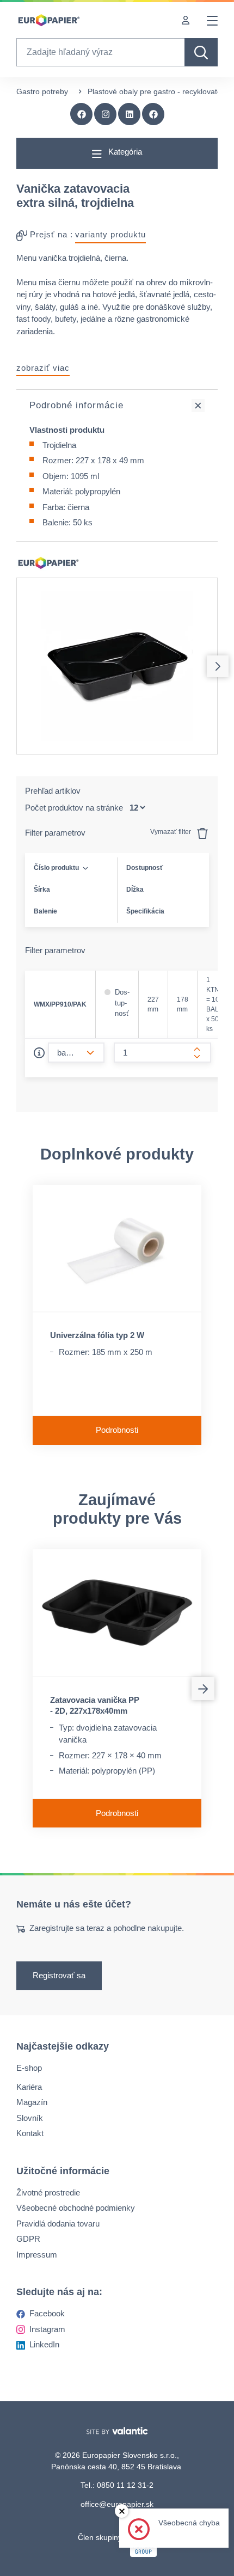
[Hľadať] (201, 52)
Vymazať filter (171, 832)
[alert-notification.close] (122, 2511)
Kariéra (29, 2087)
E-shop (29, 2068)
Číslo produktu (56, 868)
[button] (153, 114)
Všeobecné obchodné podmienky (76, 2208)
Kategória (124, 152)
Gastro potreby (42, 91)
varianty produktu (110, 234)
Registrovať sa (59, 1976)
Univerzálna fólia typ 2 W (97, 1335)
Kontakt (30, 2133)
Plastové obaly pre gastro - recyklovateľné (160, 91)
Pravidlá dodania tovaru (58, 2224)
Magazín (32, 2102)
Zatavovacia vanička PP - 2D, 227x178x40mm (95, 1705)
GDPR (28, 2239)
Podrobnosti (117, 1430)
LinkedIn (44, 2344)
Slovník (30, 2118)
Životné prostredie (48, 2192)
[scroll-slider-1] (218, 666)
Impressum (37, 2255)
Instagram (47, 2329)
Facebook (47, 2313)
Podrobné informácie (76, 405)
